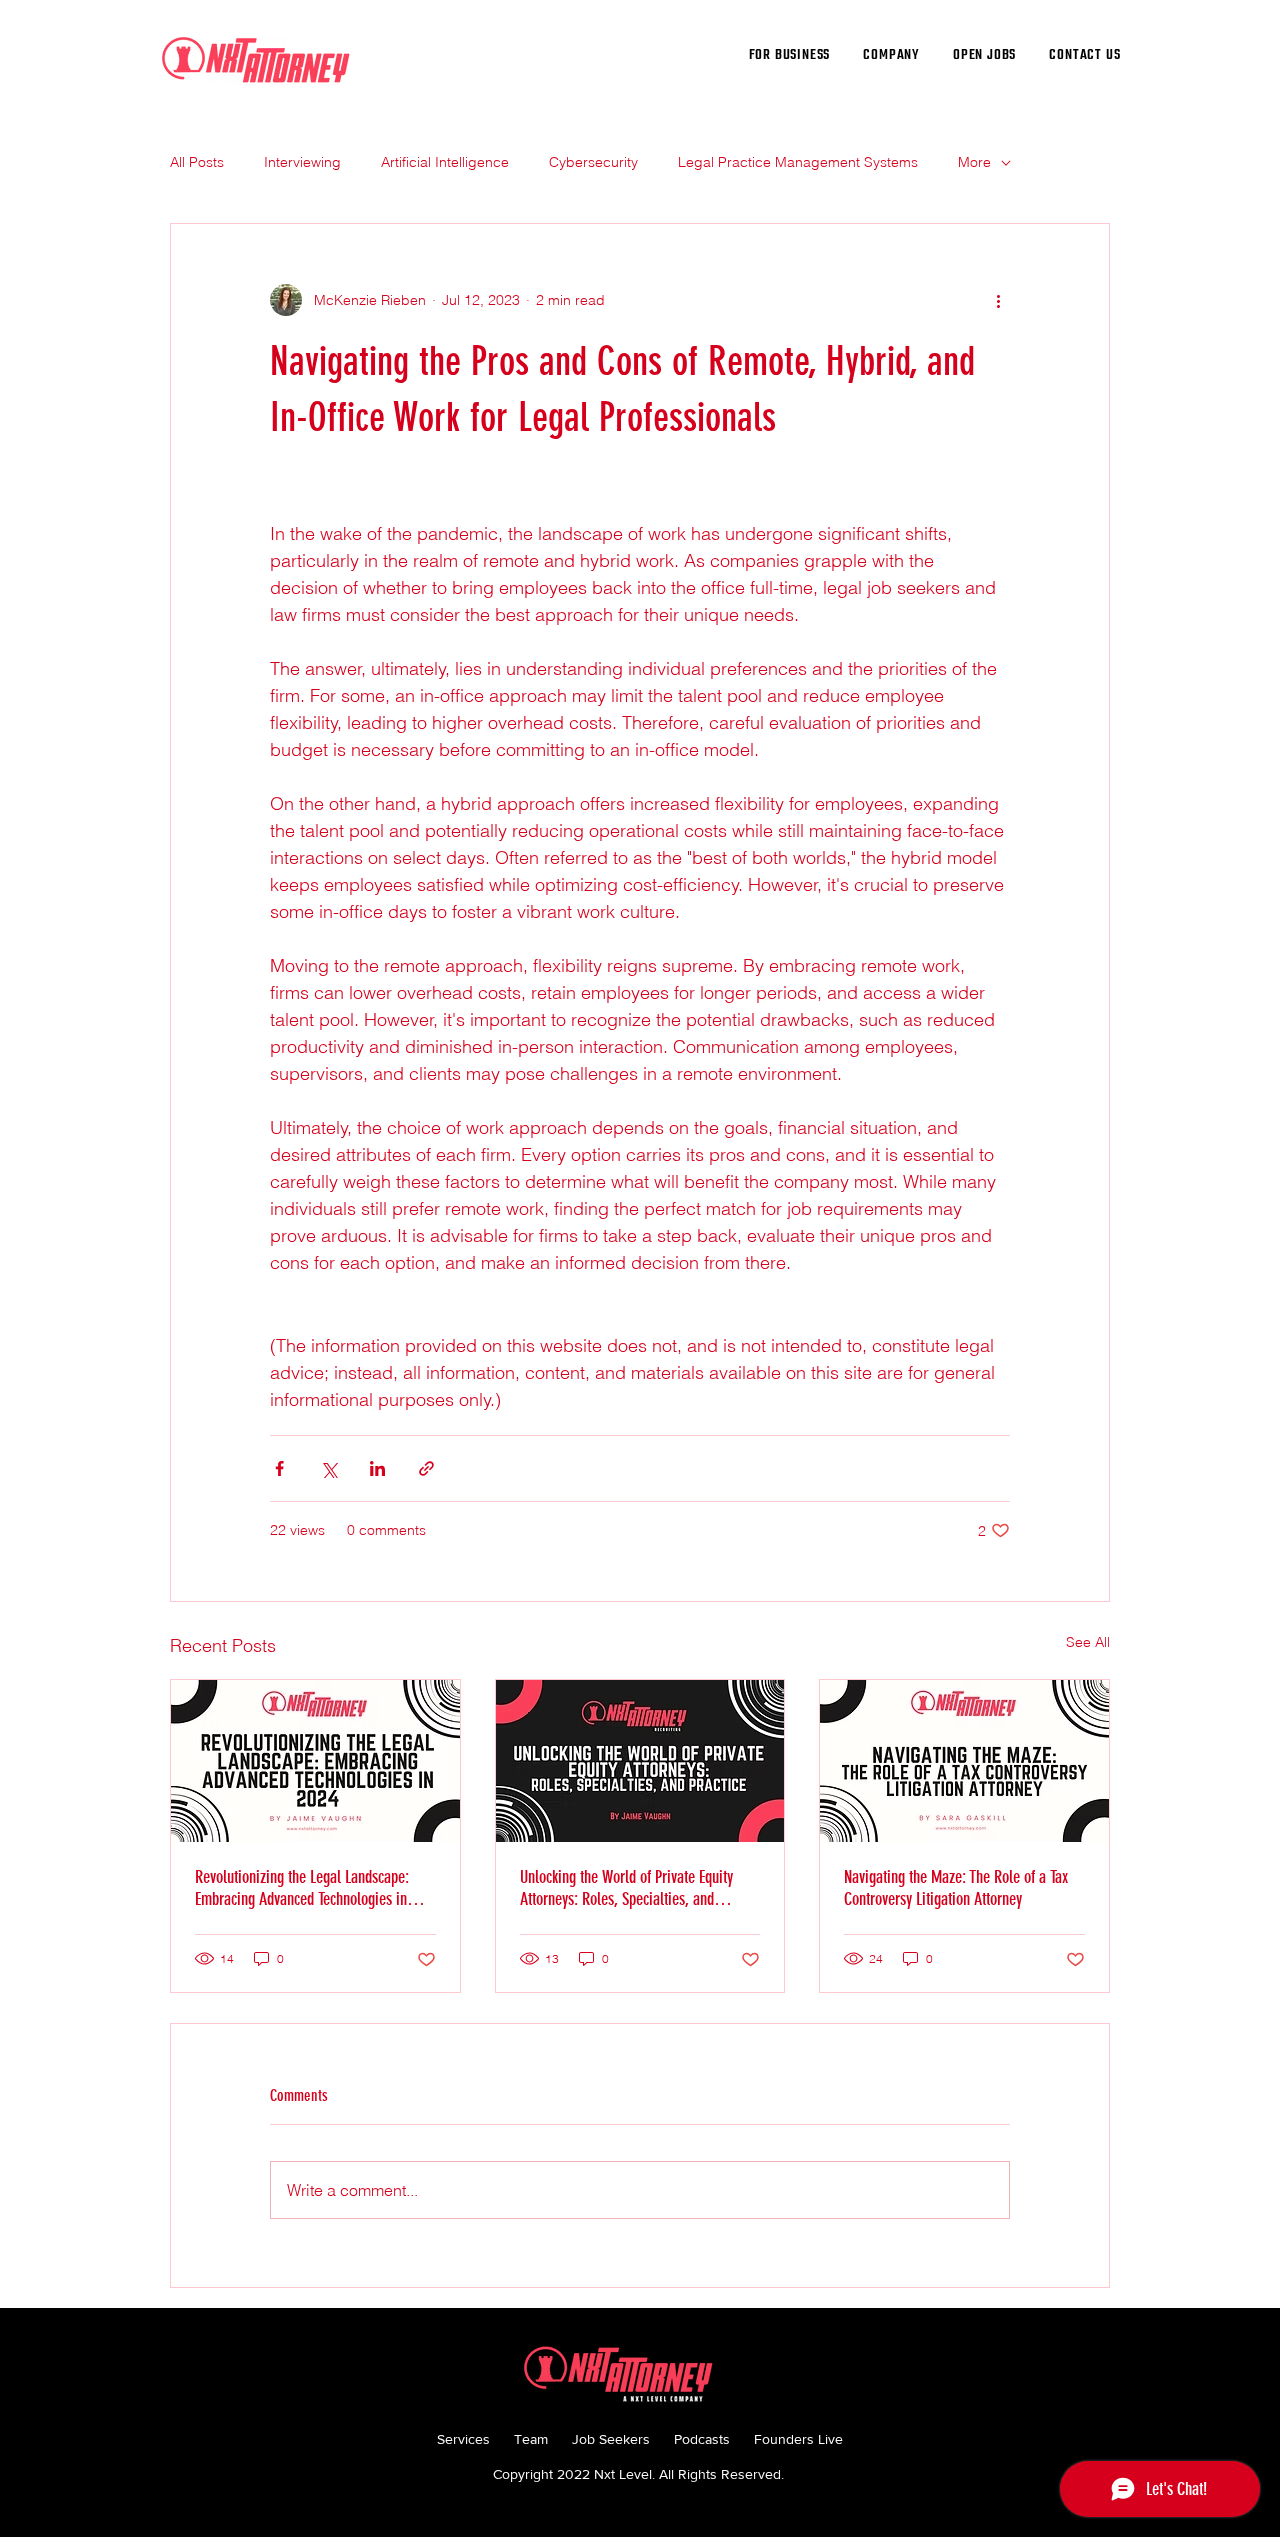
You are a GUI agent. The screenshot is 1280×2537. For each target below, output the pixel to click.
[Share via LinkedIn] (377, 1468)
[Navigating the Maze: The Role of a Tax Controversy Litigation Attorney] (964, 1761)
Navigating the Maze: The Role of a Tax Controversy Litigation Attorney (956, 1888)
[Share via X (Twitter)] (328, 1468)
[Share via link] (426, 1468)
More (974, 162)
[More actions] (998, 300)
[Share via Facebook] (279, 1468)
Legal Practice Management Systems (798, 162)
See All (1088, 1642)
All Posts (197, 162)
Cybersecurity (593, 162)
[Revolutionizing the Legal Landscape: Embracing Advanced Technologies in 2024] (315, 1761)
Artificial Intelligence (445, 162)
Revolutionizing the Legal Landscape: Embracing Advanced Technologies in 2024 (302, 1888)
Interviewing (302, 162)
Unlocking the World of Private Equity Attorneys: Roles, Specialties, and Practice (626, 1888)
